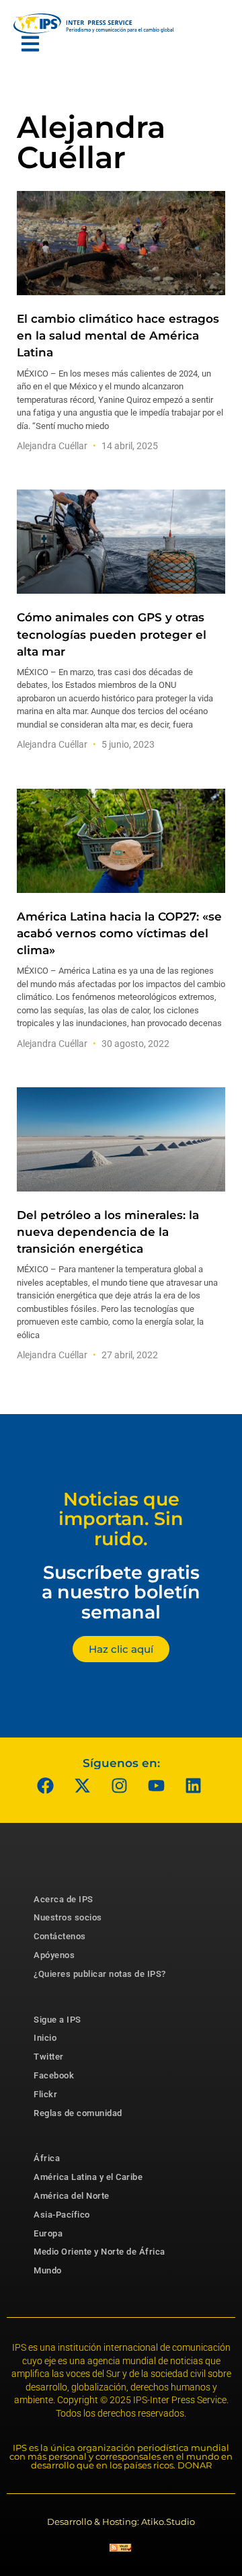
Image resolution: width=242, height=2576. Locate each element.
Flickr (45, 2094)
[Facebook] (46, 1786)
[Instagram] (120, 1786)
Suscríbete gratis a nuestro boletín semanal (121, 1592)
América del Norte (72, 2196)
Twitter (49, 2057)
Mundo (48, 2270)
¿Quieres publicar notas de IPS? (100, 1974)
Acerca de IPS (64, 1899)
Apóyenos (54, 1955)
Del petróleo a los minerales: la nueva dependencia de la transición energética (108, 1232)
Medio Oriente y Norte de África (99, 2252)
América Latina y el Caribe (88, 2177)
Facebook (54, 2075)
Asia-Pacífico (62, 2215)
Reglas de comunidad (78, 2113)
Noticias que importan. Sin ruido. (121, 1519)
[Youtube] (157, 1786)
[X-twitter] (83, 1786)
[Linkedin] (194, 1786)
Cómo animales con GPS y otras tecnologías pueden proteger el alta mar (112, 634)
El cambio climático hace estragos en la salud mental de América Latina (118, 336)
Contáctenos (60, 1936)
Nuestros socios (68, 1917)
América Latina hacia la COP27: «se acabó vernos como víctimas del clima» (119, 933)
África (47, 2158)
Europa (48, 2233)
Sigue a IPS (57, 2020)
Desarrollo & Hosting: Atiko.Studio (121, 2522)
